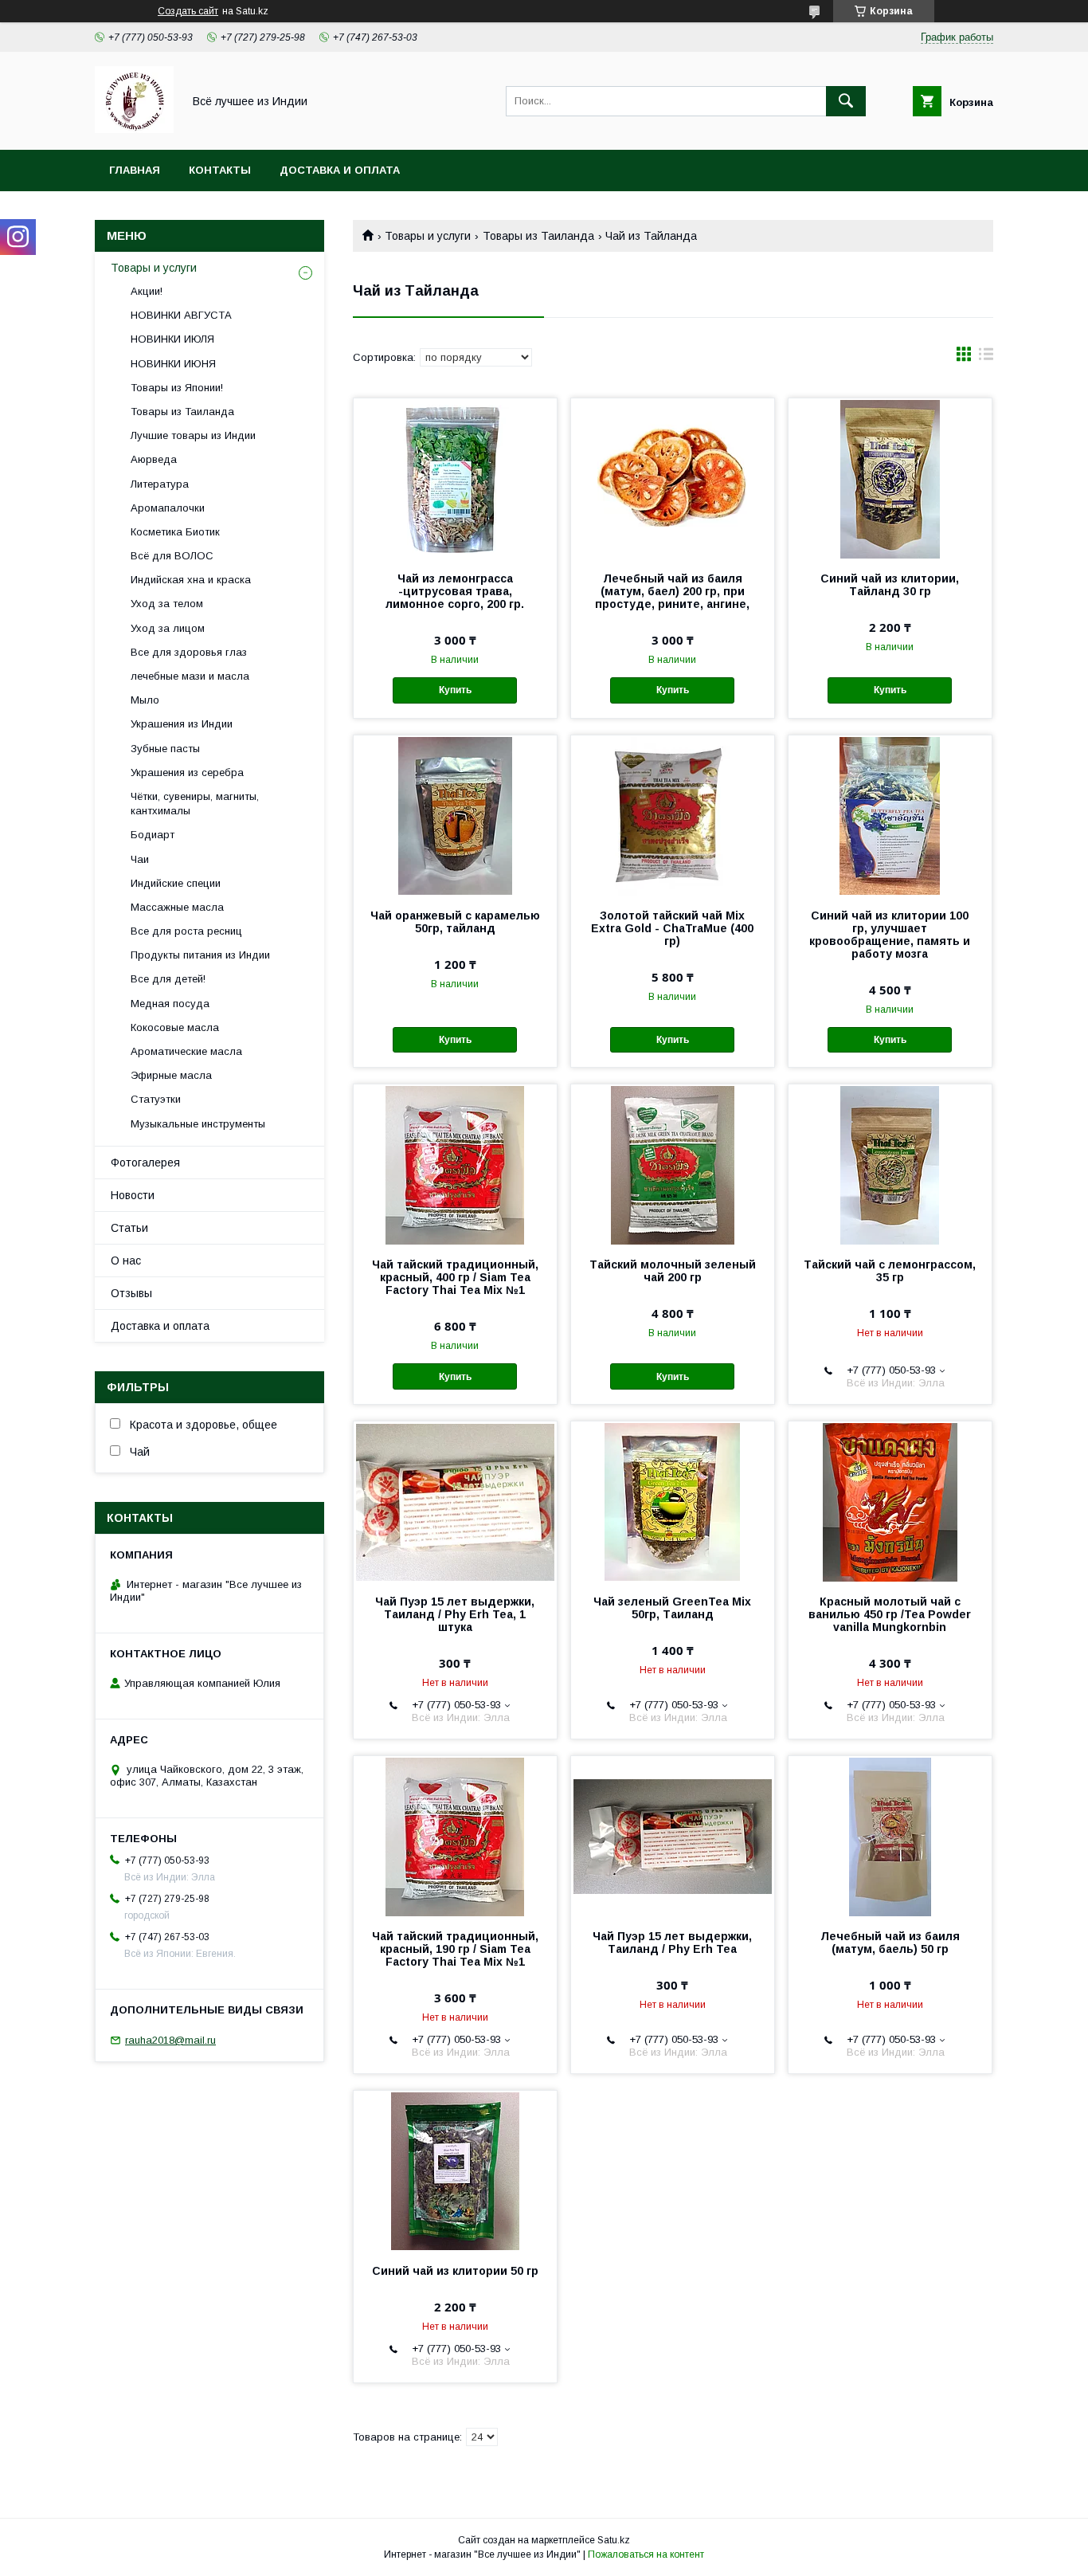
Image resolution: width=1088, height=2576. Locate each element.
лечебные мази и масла (190, 676)
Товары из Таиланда (538, 236)
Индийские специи (176, 883)
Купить (455, 690)
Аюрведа (154, 459)
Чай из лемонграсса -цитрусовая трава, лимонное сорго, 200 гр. (455, 591)
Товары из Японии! (177, 388)
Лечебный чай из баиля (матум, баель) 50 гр (890, 1943)
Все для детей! (168, 979)
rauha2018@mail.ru (170, 2040)
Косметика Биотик (175, 532)
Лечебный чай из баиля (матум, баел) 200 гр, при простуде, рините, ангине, (672, 591)
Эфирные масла (171, 1075)
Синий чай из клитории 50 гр (455, 2271)
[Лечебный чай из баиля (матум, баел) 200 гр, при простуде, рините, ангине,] (673, 478)
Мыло (145, 700)
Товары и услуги (428, 236)
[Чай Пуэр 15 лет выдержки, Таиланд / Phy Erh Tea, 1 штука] (455, 1501)
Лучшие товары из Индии (193, 435)
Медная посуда (170, 1004)
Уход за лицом (168, 628)
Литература (160, 484)
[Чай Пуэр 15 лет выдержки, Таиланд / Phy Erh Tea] (673, 1836)
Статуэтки (156, 1099)
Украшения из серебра (187, 772)
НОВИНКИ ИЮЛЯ (172, 339)
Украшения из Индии (182, 724)
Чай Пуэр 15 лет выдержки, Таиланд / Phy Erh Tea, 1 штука (455, 1614)
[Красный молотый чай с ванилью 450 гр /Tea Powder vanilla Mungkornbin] (890, 1501)
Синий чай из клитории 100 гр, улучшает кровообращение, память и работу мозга (890, 935)
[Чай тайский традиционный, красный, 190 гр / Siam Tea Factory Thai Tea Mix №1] (455, 1836)
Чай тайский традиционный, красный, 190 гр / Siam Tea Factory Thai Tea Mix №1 (455, 1949)
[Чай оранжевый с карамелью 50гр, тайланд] (455, 815)
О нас (126, 1261)
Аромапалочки (168, 508)
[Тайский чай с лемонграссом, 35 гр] (890, 1164)
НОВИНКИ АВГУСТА (181, 315)
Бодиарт (153, 835)
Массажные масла (177, 907)
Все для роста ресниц (186, 931)
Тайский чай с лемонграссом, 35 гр (890, 1271)
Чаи (140, 859)
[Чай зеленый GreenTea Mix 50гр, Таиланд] (673, 1501)
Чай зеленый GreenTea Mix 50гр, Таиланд (672, 1608)
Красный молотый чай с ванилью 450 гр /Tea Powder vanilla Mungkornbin (890, 1614)
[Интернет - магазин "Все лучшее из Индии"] (134, 129)
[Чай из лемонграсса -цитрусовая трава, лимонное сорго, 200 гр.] (455, 478)
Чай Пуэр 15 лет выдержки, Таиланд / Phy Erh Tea (672, 1943)
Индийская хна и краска (191, 580)
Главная (135, 170)
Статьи (129, 1228)
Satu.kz (614, 2540)
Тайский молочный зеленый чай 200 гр (673, 1271)
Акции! (147, 291)
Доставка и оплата (340, 170)
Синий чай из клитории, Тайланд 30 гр (890, 585)
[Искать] (846, 101)
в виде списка (986, 358)
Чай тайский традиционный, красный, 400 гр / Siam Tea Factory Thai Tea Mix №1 (455, 1277)
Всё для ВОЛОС (172, 556)
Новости (133, 1195)
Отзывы (131, 1293)
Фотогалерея (145, 1163)
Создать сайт (188, 11)
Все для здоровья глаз (189, 652)
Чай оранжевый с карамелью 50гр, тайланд (455, 922)
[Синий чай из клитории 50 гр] (455, 2170)
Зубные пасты (165, 749)
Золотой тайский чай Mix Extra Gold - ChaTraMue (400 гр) (672, 928)
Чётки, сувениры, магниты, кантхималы (195, 804)
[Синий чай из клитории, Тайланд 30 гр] (890, 478)
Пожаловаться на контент (646, 2554)
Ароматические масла (186, 1051)
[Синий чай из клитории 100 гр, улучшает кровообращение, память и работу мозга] (890, 815)
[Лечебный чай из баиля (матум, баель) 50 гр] (890, 1836)
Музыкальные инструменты (198, 1124)
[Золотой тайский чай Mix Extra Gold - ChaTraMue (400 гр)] (673, 815)
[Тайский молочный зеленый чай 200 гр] (673, 1164)
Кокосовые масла (175, 1027)
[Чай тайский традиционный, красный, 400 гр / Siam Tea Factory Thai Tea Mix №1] (455, 1164)
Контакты (220, 170)
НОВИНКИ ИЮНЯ (173, 364)
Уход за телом (167, 604)
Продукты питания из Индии (200, 955)
